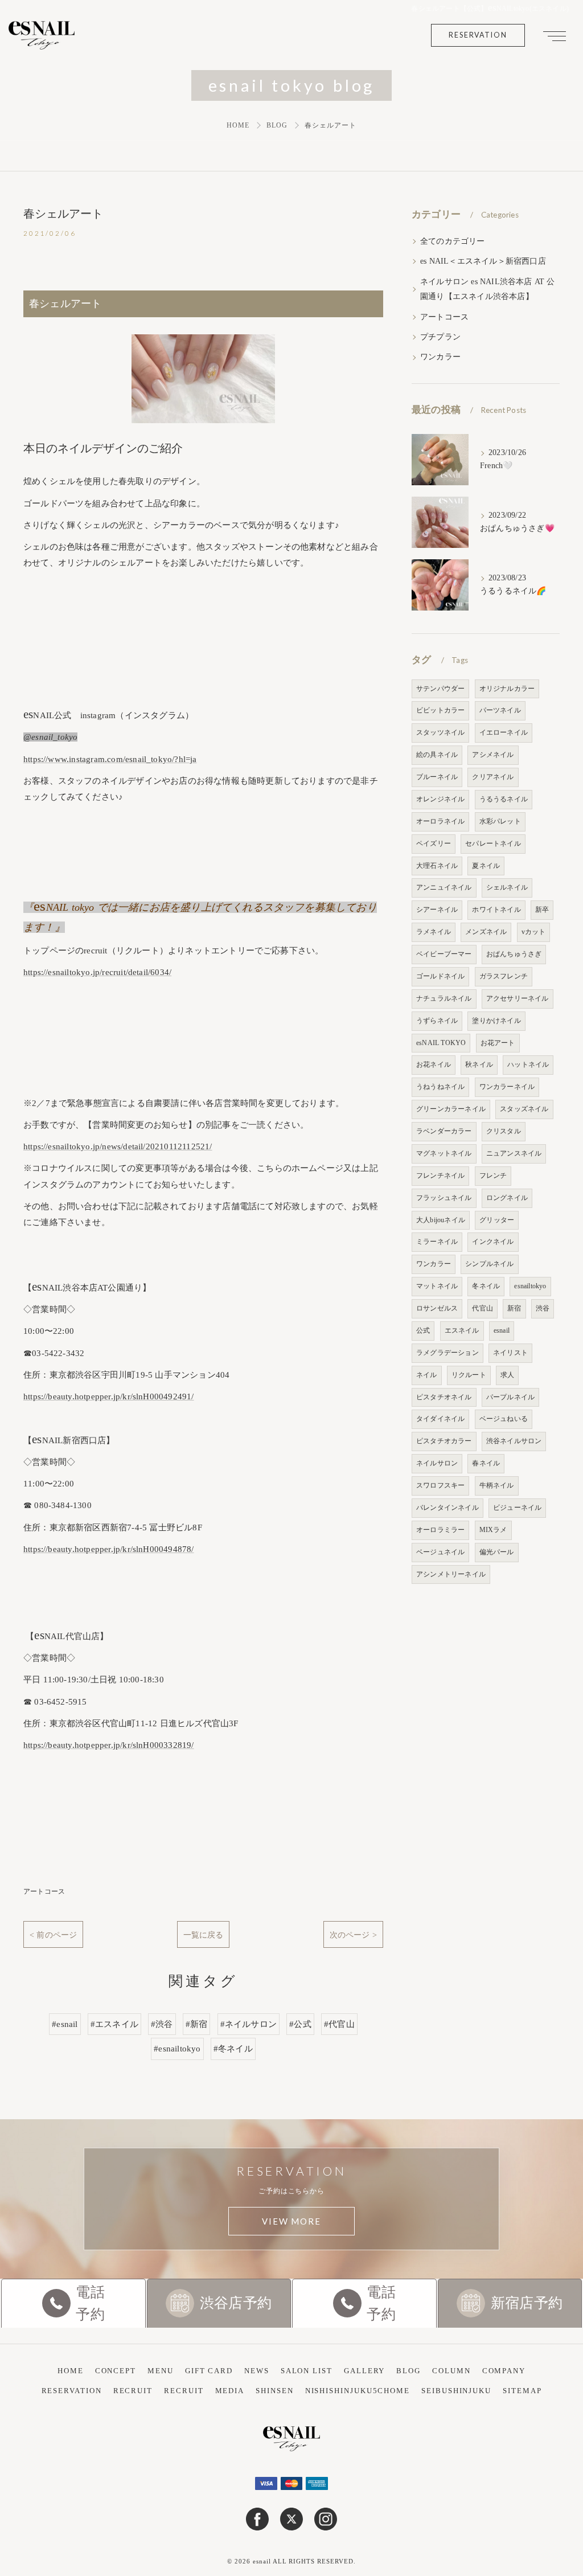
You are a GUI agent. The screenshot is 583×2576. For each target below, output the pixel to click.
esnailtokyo (530, 1286)
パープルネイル (510, 1397)
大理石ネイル (437, 866)
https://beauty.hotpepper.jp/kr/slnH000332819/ (109, 1745)
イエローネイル (504, 732)
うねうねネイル (440, 1087)
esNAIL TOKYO (441, 1043)
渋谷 (543, 1308)
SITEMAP (522, 2391)
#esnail (65, 2024)
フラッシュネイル (444, 1198)
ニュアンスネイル (514, 1153)
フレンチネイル (440, 1176)
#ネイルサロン (249, 2024)
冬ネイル (486, 1286)
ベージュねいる (504, 1419)
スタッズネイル (524, 1109)
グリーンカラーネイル (451, 1109)
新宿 (514, 1308)
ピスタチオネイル (444, 1397)
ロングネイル (507, 1198)
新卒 (542, 910)
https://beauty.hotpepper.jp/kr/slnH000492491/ (109, 1396)
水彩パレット (500, 821)
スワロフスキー (440, 1485)
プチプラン (440, 337)
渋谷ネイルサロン (514, 1441)
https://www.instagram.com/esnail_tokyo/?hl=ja (110, 759)
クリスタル (504, 1131)
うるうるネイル (504, 799)
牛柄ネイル (497, 1485)
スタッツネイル (440, 732)
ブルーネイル (437, 777)
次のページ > (353, 1935)
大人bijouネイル (441, 1220)
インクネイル (493, 1242)
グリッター (497, 1220)
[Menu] (555, 35)
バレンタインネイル (447, 1508)
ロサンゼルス (437, 1308)
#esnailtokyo (177, 2049)
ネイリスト (510, 1353)
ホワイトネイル (496, 910)
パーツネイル (500, 710)
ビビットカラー (440, 710)
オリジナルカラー (507, 689)
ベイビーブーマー (444, 954)
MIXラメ (493, 1530)
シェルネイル (507, 887)
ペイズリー (434, 843)
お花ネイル (434, 1064)
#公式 (300, 2024)
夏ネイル (486, 866)
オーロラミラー (440, 1530)
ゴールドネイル (440, 976)
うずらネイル (437, 1021)
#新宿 (197, 2024)
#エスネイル (114, 2024)
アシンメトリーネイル (451, 1574)
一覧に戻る (204, 1935)
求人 (507, 1375)
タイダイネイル (440, 1419)
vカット (534, 932)
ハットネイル (528, 1064)
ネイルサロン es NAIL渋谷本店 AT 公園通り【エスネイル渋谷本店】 (487, 289)
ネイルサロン (437, 1463)
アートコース (44, 1891)
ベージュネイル (440, 1552)
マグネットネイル (444, 1153)
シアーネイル (437, 910)
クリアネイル (493, 777)
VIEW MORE (291, 2221)
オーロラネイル (440, 821)
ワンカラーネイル (507, 1087)
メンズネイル (486, 932)
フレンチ (493, 1176)
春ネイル (486, 1463)
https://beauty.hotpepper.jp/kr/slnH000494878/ (109, 1549)
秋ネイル (479, 1064)
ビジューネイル (517, 1508)
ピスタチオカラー (444, 1441)
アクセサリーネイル (518, 998)
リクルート (469, 1375)
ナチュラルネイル (444, 998)
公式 (423, 1330)
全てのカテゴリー (453, 241)
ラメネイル (434, 932)
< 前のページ (53, 1935)
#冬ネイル (233, 2049)
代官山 (483, 1308)
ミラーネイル (437, 1242)
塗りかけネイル (496, 1021)
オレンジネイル (440, 799)
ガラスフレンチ (504, 976)
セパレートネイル (493, 843)
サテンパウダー (440, 689)
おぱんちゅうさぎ (514, 954)
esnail (502, 1330)
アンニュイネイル (444, 887)
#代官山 (339, 2024)
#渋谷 (162, 2024)
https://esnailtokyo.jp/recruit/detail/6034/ (97, 972)
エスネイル (462, 1330)
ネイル (427, 1375)
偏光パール (497, 1552)
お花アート (498, 1043)
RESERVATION (478, 35)
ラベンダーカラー (444, 1131)
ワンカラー (440, 357)
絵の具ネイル (437, 755)
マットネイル (437, 1286)
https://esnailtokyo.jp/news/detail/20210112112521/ (118, 1146)
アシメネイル (493, 755)
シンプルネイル (489, 1264)
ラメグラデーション (447, 1353)
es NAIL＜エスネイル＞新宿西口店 (483, 261)
